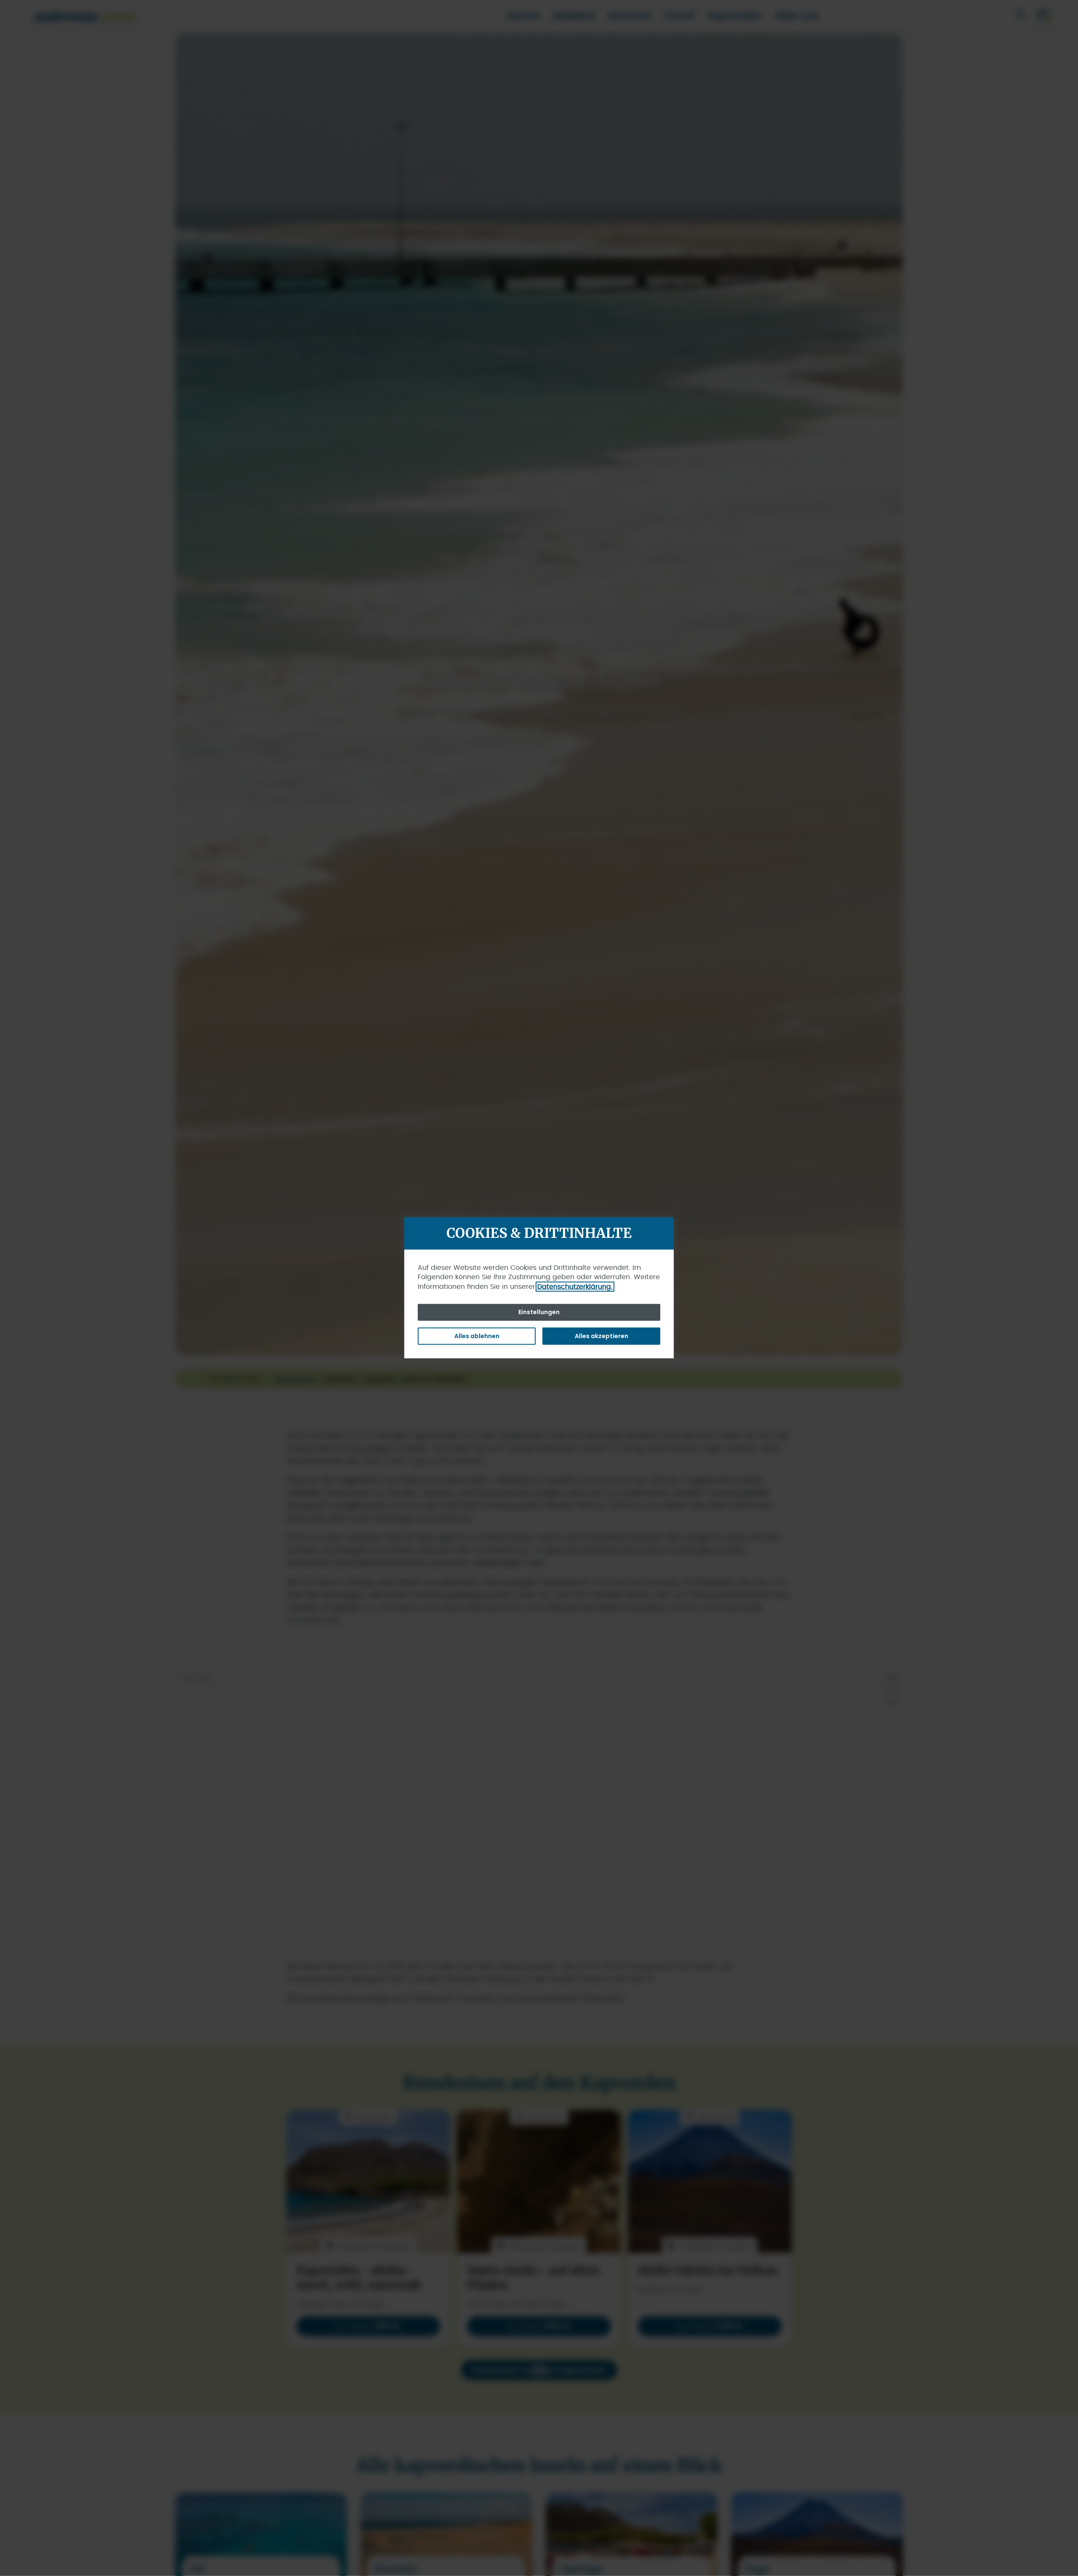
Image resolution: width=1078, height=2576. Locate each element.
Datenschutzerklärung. (575, 1286)
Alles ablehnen (477, 1336)
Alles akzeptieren (602, 1336)
